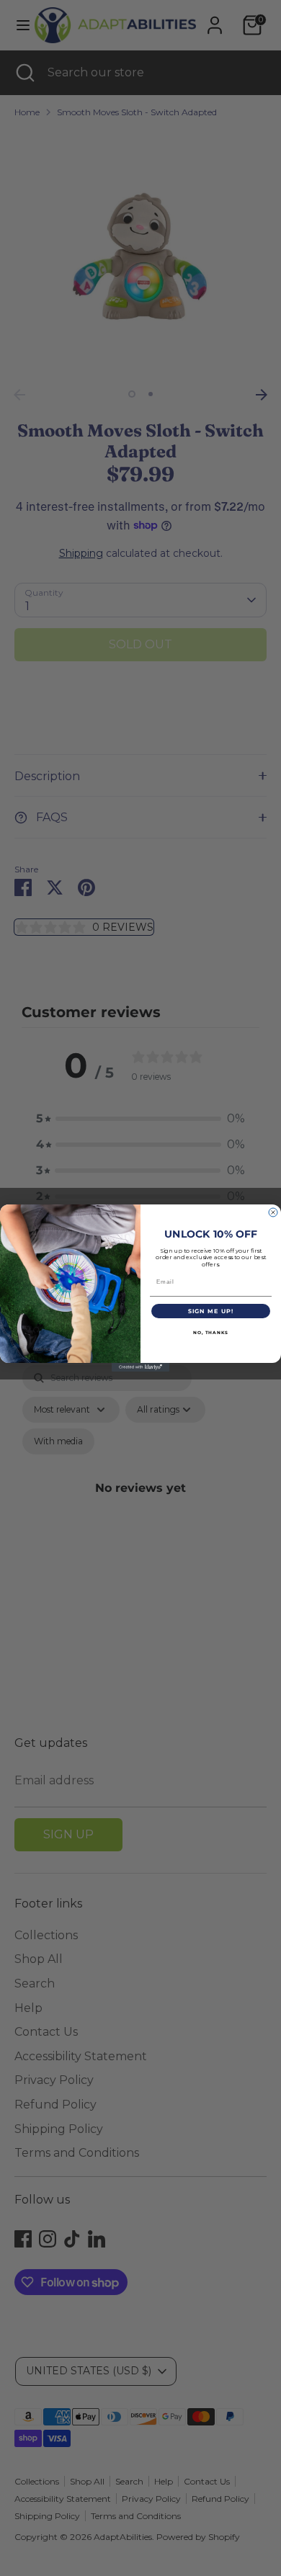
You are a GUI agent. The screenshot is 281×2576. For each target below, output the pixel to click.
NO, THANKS (211, 1333)
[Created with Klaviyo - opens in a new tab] (140, 1367)
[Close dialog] (273, 1212)
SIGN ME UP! (211, 1311)
